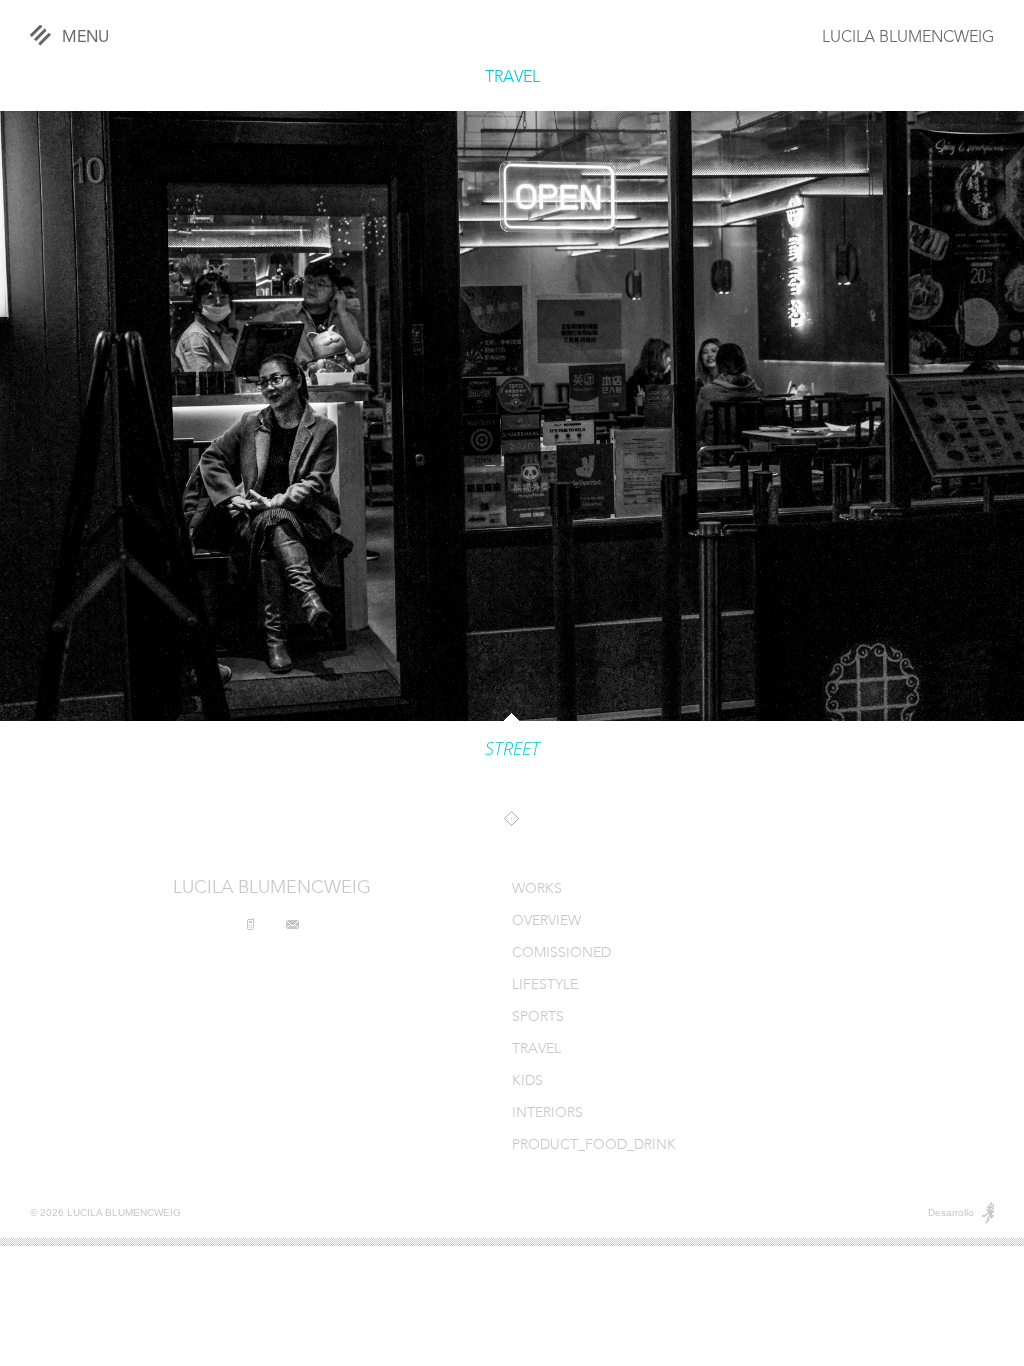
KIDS (527, 1081)
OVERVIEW (546, 921)
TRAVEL (512, 78)
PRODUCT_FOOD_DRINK (594, 1145)
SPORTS (538, 1017)
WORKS (537, 889)
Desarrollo (951, 1212)
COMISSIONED (561, 953)
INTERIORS (547, 1113)
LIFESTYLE (545, 985)
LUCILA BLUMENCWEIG (908, 38)
